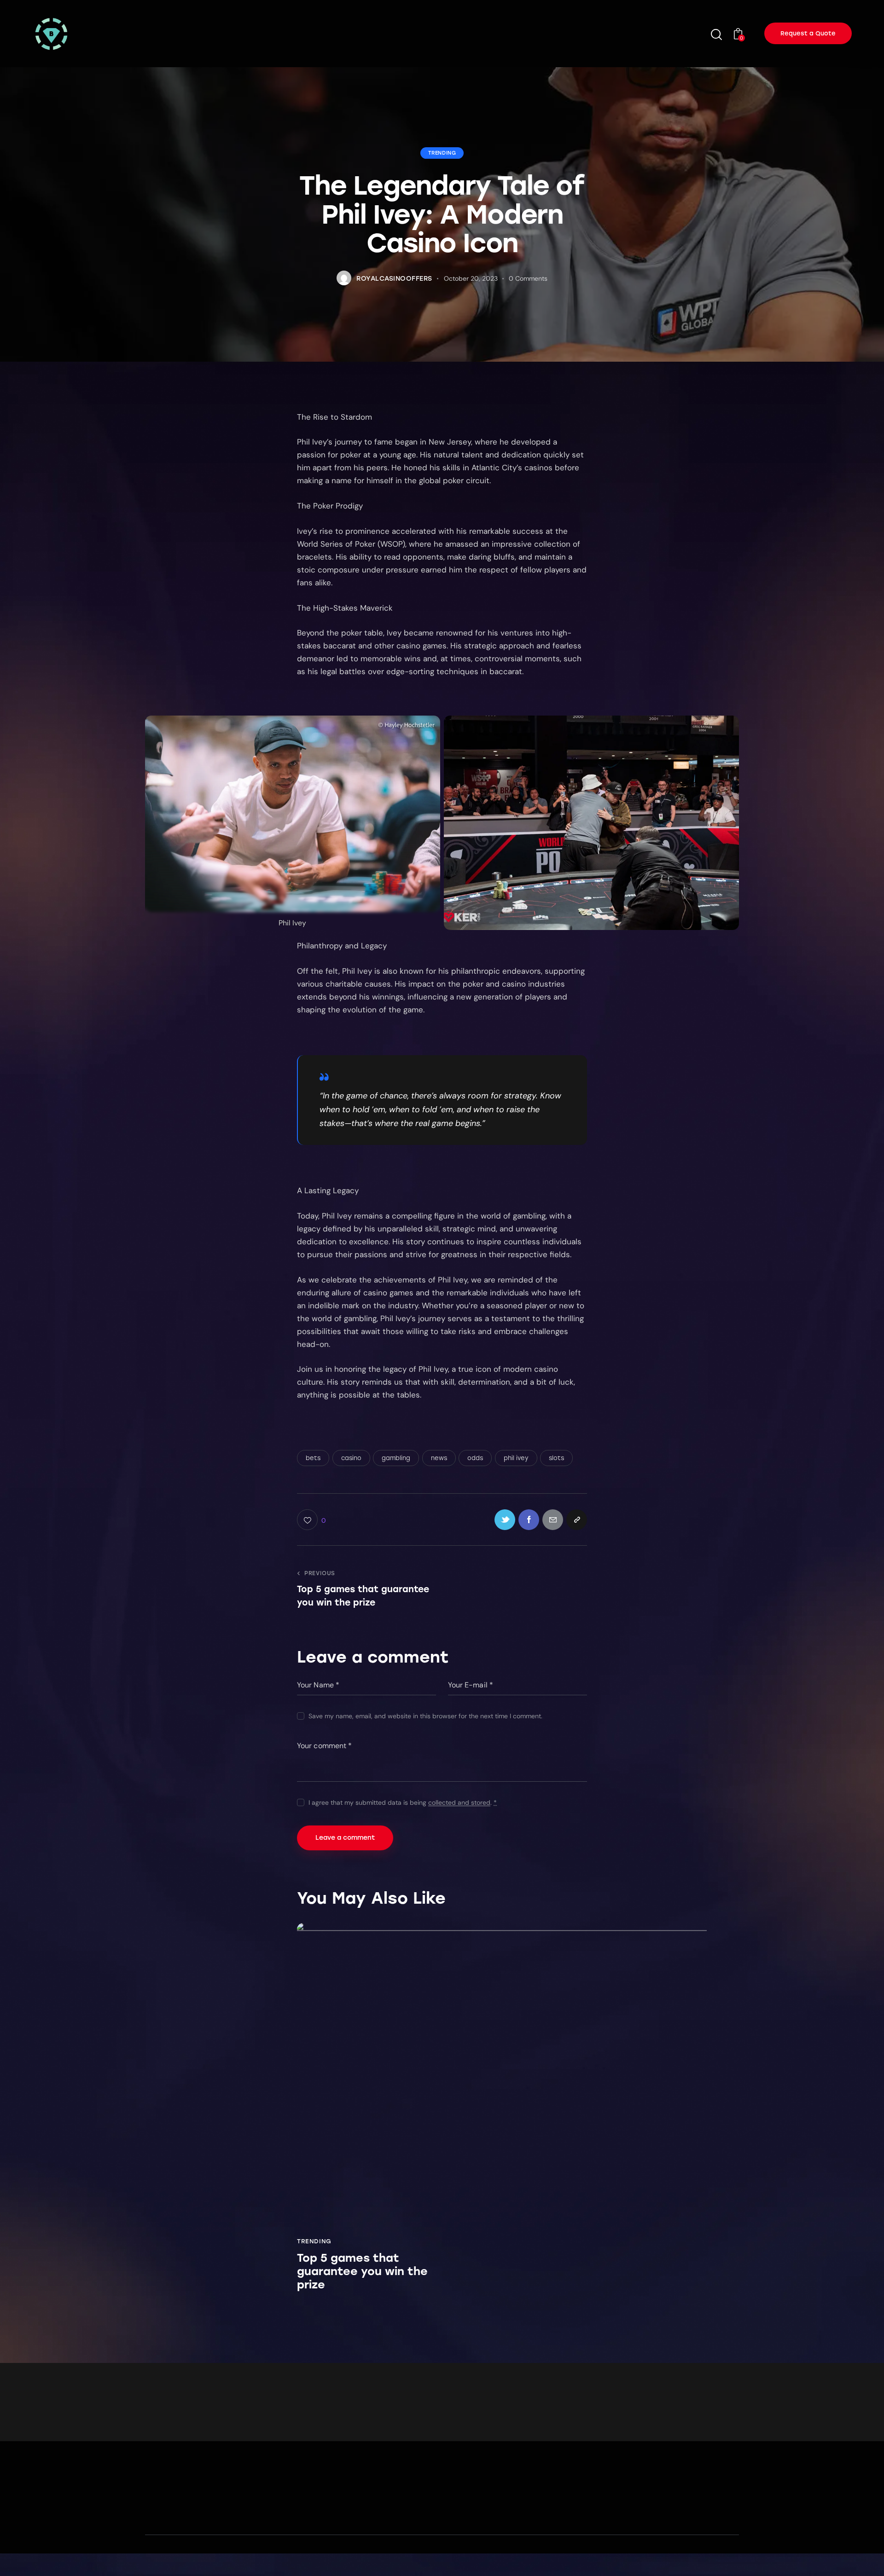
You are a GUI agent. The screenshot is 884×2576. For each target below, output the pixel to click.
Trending (442, 153)
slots (556, 1458)
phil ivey (516, 1458)
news (439, 1458)
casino (351, 1458)
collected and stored (459, 1803)
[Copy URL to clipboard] (577, 1520)
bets (313, 1458)
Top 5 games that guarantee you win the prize (362, 2271)
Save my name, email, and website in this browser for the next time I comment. (425, 1716)
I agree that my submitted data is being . (403, 1802)
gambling (396, 1458)
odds (475, 1458)
